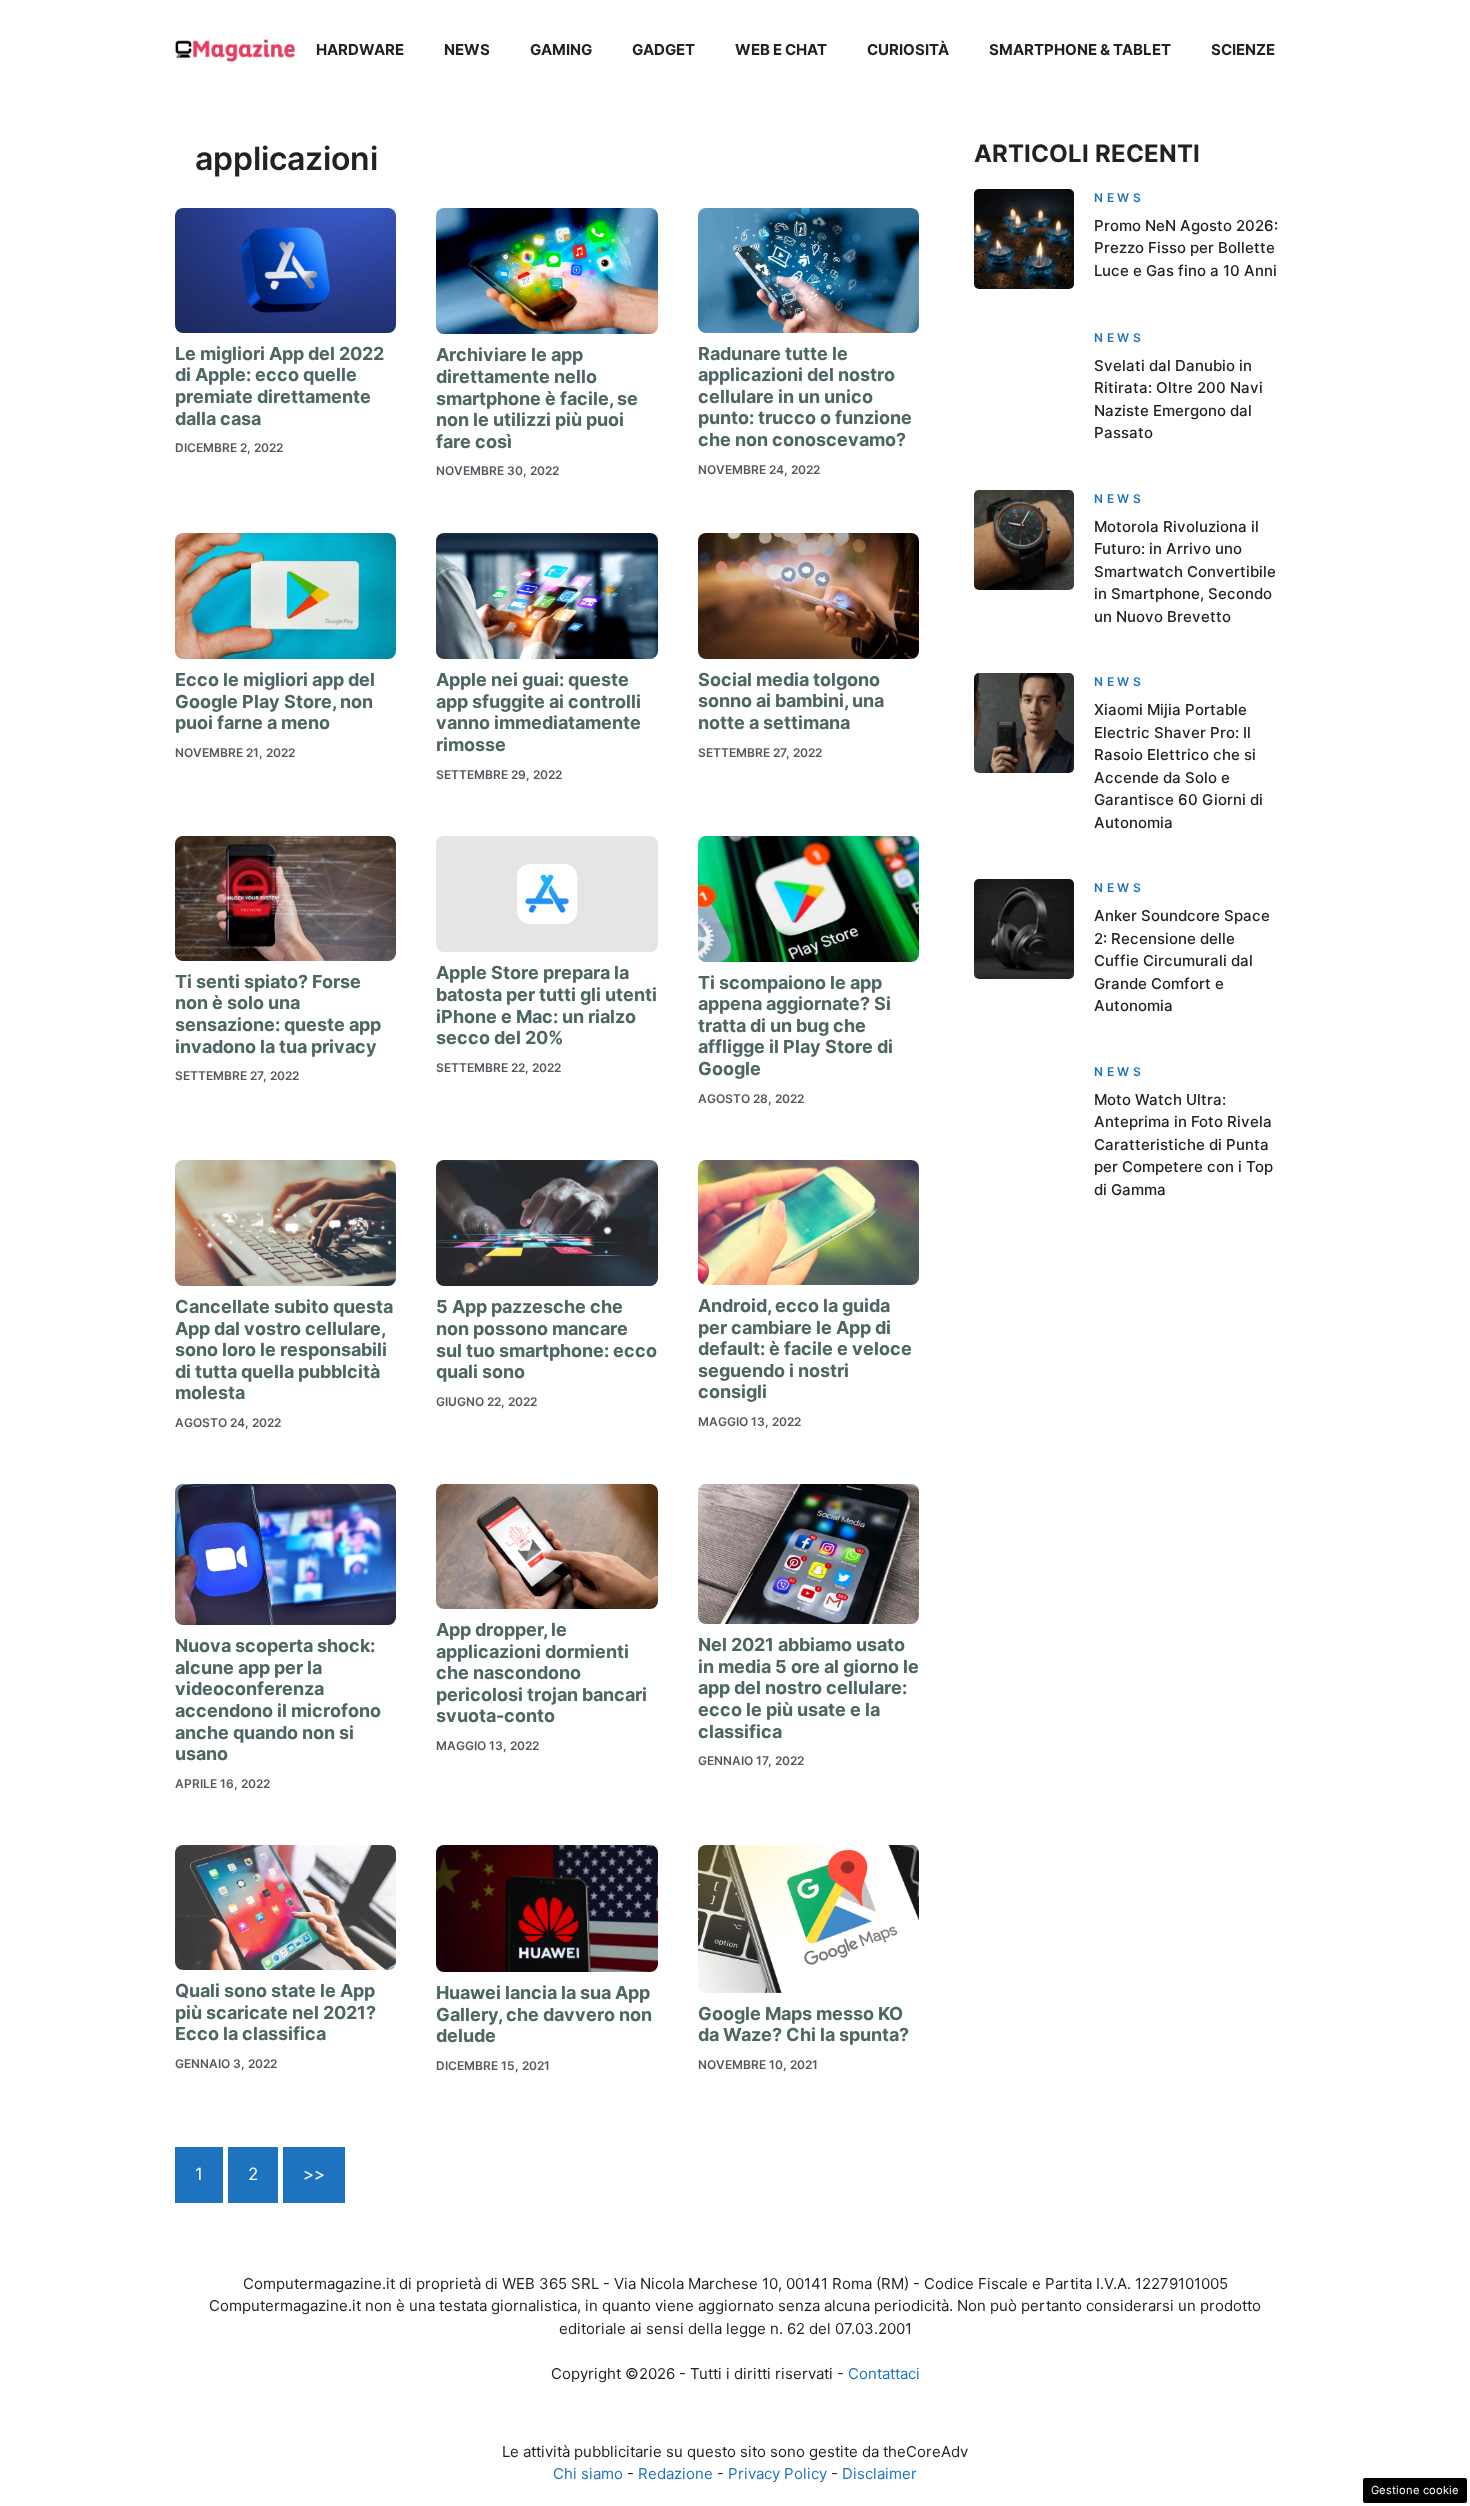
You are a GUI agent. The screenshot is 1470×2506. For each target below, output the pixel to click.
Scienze (1243, 49)
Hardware (360, 49)
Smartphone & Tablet (1080, 49)
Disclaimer (879, 2473)
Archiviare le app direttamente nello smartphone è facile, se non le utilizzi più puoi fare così (537, 397)
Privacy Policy (777, 2473)
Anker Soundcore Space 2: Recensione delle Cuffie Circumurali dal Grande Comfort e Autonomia (1182, 960)
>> (314, 2174)
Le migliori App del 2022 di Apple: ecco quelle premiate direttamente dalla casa (279, 386)
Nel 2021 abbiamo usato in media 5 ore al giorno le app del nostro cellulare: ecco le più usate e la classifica (808, 1687)
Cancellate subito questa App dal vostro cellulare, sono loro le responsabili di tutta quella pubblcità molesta (284, 1349)
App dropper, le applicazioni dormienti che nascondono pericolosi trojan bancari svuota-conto (541, 1672)
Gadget (663, 49)
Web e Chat (781, 49)
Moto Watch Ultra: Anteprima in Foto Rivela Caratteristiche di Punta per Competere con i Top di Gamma (1183, 1144)
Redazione (675, 2473)
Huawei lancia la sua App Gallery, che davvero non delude (544, 2014)
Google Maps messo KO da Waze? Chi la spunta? (803, 2024)
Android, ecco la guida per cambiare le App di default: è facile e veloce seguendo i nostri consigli (805, 1348)
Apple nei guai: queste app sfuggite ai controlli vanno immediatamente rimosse (538, 712)
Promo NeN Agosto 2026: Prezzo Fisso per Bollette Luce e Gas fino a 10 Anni (1186, 248)
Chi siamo (588, 2473)
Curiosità (908, 49)
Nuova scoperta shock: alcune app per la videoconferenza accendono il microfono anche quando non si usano (278, 1699)
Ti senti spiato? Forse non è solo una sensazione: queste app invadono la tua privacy (278, 1014)
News (467, 49)
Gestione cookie (1415, 2490)
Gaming (561, 49)
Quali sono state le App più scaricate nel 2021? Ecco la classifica (275, 2012)
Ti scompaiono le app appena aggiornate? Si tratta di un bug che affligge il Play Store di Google (795, 1025)
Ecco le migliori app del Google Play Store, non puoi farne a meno (275, 701)
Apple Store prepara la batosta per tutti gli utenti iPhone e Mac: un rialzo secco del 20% (546, 1005)
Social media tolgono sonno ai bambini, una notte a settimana (791, 701)
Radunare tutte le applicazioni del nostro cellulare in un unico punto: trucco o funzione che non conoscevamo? (805, 396)
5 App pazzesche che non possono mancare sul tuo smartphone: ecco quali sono (546, 1339)
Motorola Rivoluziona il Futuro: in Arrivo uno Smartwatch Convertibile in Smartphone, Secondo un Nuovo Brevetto (1185, 571)
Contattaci (884, 2373)
